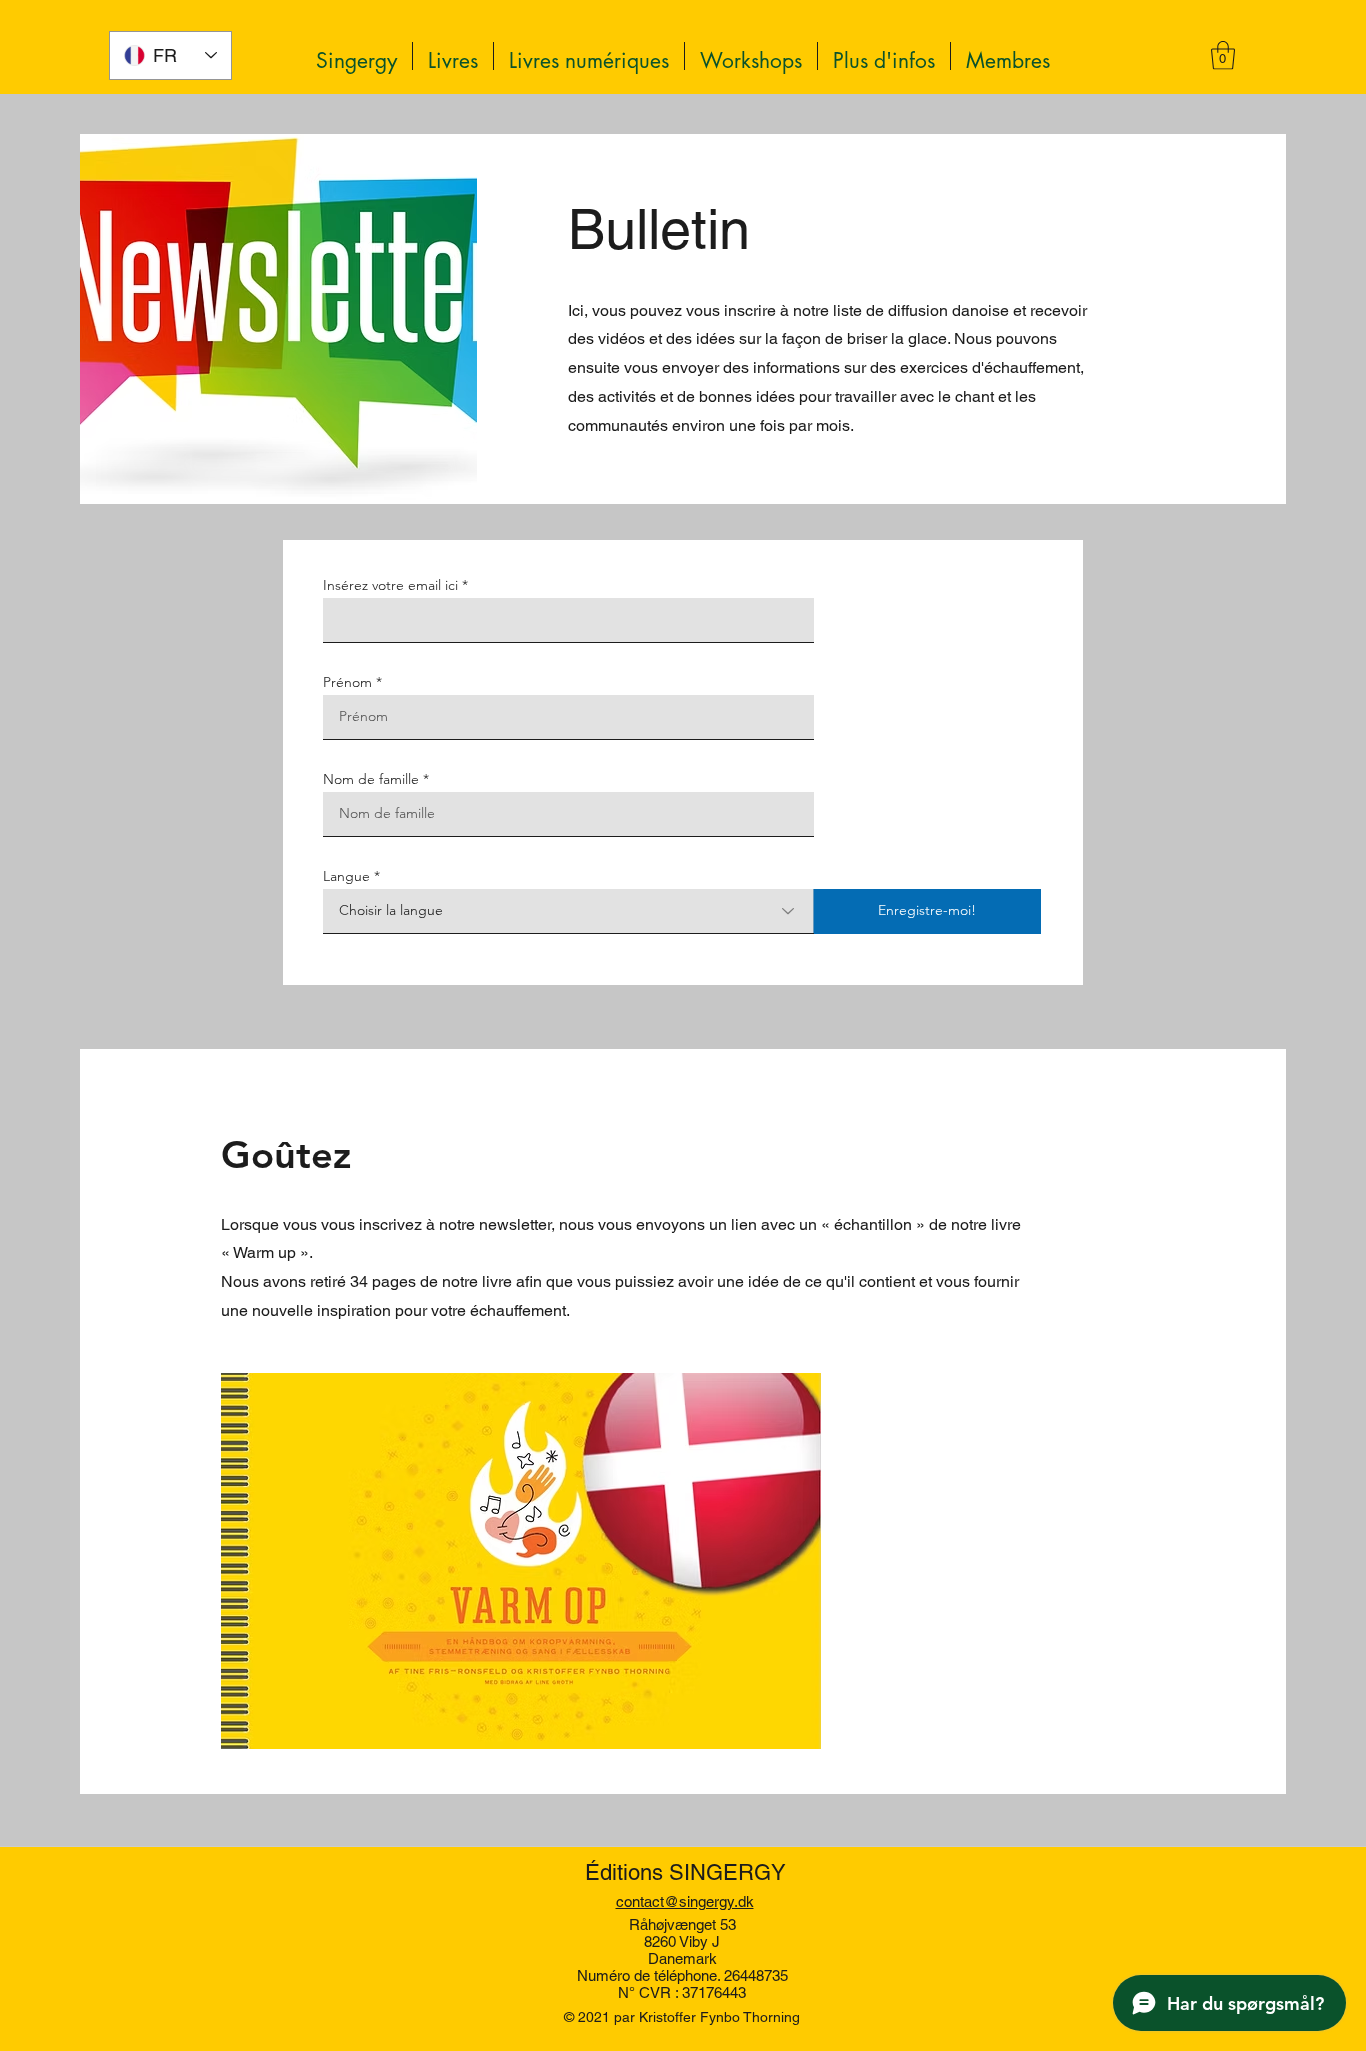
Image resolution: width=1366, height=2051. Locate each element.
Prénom (347, 682)
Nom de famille (371, 779)
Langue (346, 876)
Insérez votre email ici (390, 585)
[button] (884, 56)
